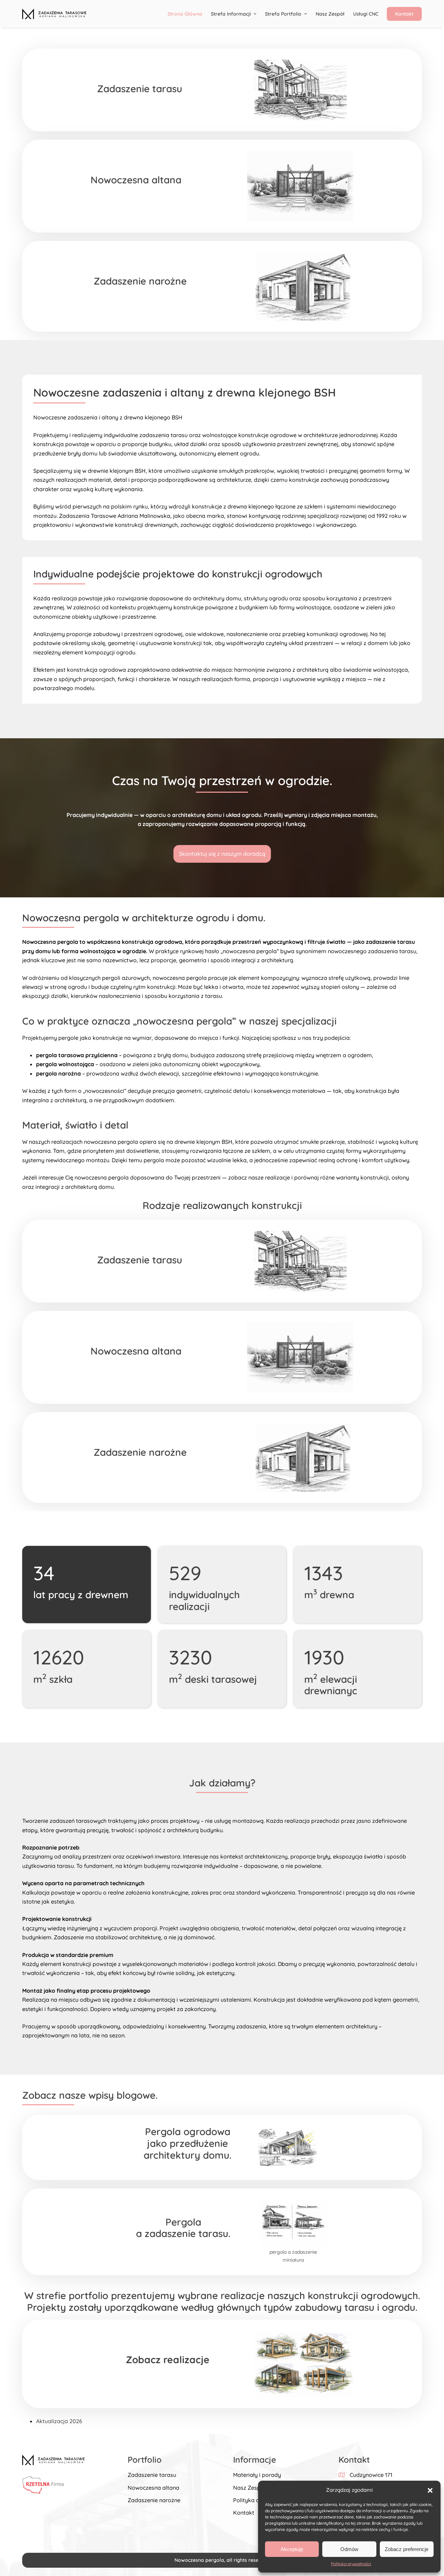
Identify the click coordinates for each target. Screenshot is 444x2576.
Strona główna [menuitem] (185, 14)
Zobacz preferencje (407, 2549)
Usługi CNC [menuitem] (366, 14)
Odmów (349, 2549)
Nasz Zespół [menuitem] (330, 14)
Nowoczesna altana (153, 2488)
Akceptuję (292, 2549)
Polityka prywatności (351, 2564)
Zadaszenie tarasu (152, 2475)
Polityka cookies (255, 2500)
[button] (430, 2490)
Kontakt (244, 2513)
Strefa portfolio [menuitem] (283, 14)
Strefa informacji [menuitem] (231, 14)
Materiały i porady (257, 2475)
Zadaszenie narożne (154, 2500)
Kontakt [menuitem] (404, 14)
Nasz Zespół (249, 2488)
